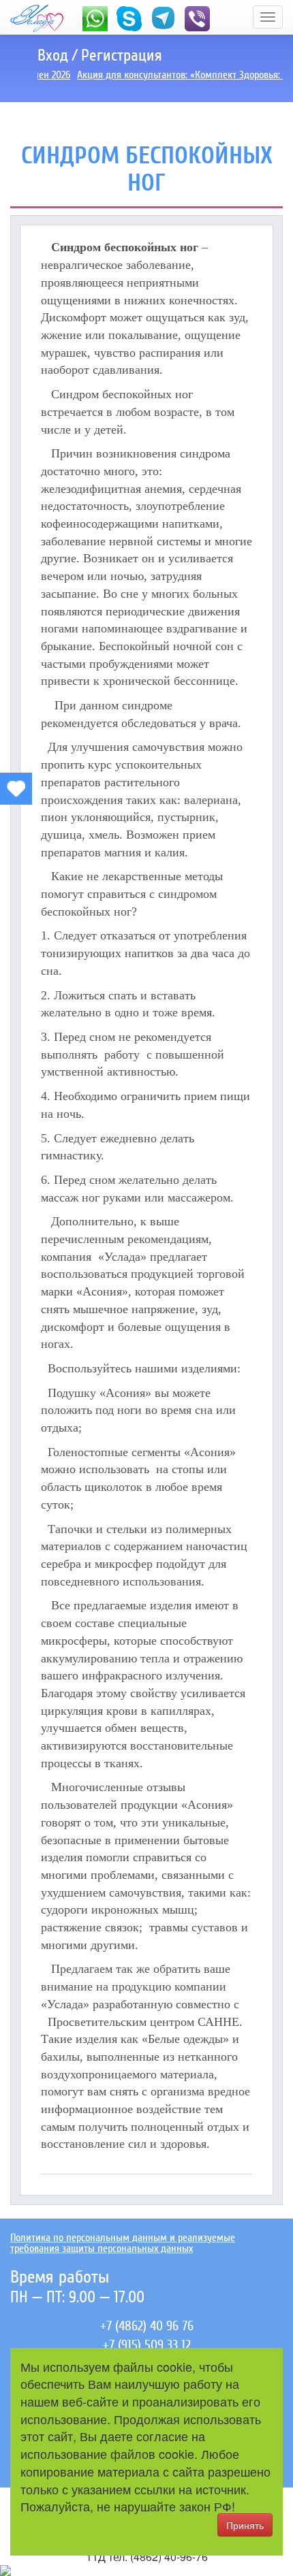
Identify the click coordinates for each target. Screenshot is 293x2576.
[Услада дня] (16, 789)
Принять (245, 2525)
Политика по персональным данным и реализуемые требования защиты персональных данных (123, 2243)
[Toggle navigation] (268, 17)
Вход (53, 55)
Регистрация (122, 55)
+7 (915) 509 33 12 (147, 2345)
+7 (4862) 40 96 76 (147, 2326)
